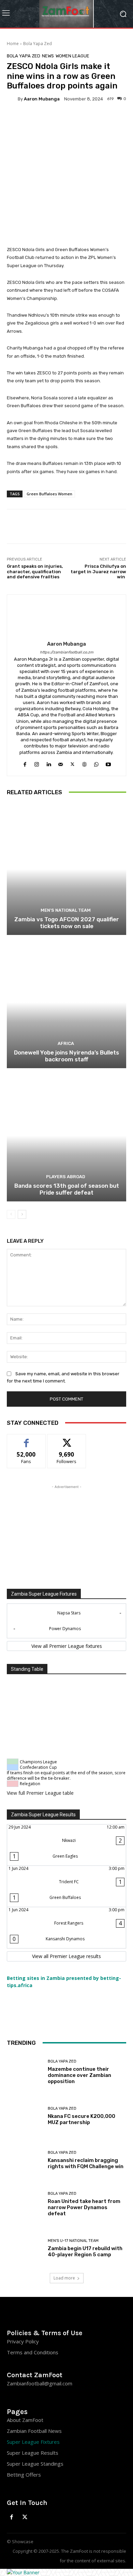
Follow (67, 1439)
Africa (66, 1043)
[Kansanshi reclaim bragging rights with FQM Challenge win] (25, 2160)
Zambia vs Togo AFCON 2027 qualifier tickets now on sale (67, 923)
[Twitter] (72, 763)
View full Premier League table (40, 1793)
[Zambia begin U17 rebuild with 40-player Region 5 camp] (25, 2248)
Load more (64, 2278)
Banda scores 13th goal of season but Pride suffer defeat (67, 1189)
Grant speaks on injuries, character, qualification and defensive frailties (35, 571)
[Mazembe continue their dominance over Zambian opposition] (25, 2072)
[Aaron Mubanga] (12, 99)
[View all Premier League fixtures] (66, 1646)
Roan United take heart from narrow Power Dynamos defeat (84, 2207)
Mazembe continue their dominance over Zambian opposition (79, 2075)
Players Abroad (66, 1177)
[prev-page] (11, 1214)
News (48, 56)
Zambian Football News (34, 2431)
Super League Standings (35, 2464)
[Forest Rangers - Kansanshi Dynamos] (66, 1928)
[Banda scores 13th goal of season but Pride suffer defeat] (66, 1136)
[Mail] (61, 763)
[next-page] (22, 1214)
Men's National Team (66, 910)
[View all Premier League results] (66, 1956)
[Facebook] (25, 763)
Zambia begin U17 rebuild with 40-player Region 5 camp (85, 2251)
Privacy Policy (23, 2341)
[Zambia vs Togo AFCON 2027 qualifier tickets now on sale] (66, 869)
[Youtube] (108, 763)
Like (26, 1439)
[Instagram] (37, 763)
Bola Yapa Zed (38, 44)
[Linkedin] (49, 763)
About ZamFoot (25, 2420)
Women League (72, 56)
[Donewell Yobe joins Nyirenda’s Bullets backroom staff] (66, 1002)
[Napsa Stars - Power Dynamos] (66, 1621)
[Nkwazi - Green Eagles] (66, 1845)
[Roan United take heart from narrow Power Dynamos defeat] (25, 2204)
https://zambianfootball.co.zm (67, 652)
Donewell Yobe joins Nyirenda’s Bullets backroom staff (66, 1056)
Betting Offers (24, 2475)
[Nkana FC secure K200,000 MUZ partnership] (25, 2116)
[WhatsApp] (96, 763)
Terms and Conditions (33, 2352)
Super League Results (33, 2453)
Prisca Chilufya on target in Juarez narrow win (98, 571)
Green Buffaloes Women (49, 494)
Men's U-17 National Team (73, 2241)
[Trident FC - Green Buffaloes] (66, 1886)
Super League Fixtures (33, 2442)
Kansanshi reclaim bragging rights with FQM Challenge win (86, 2163)
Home (13, 44)
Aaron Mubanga (42, 99)
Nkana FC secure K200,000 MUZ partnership (82, 2119)
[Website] (84, 763)
